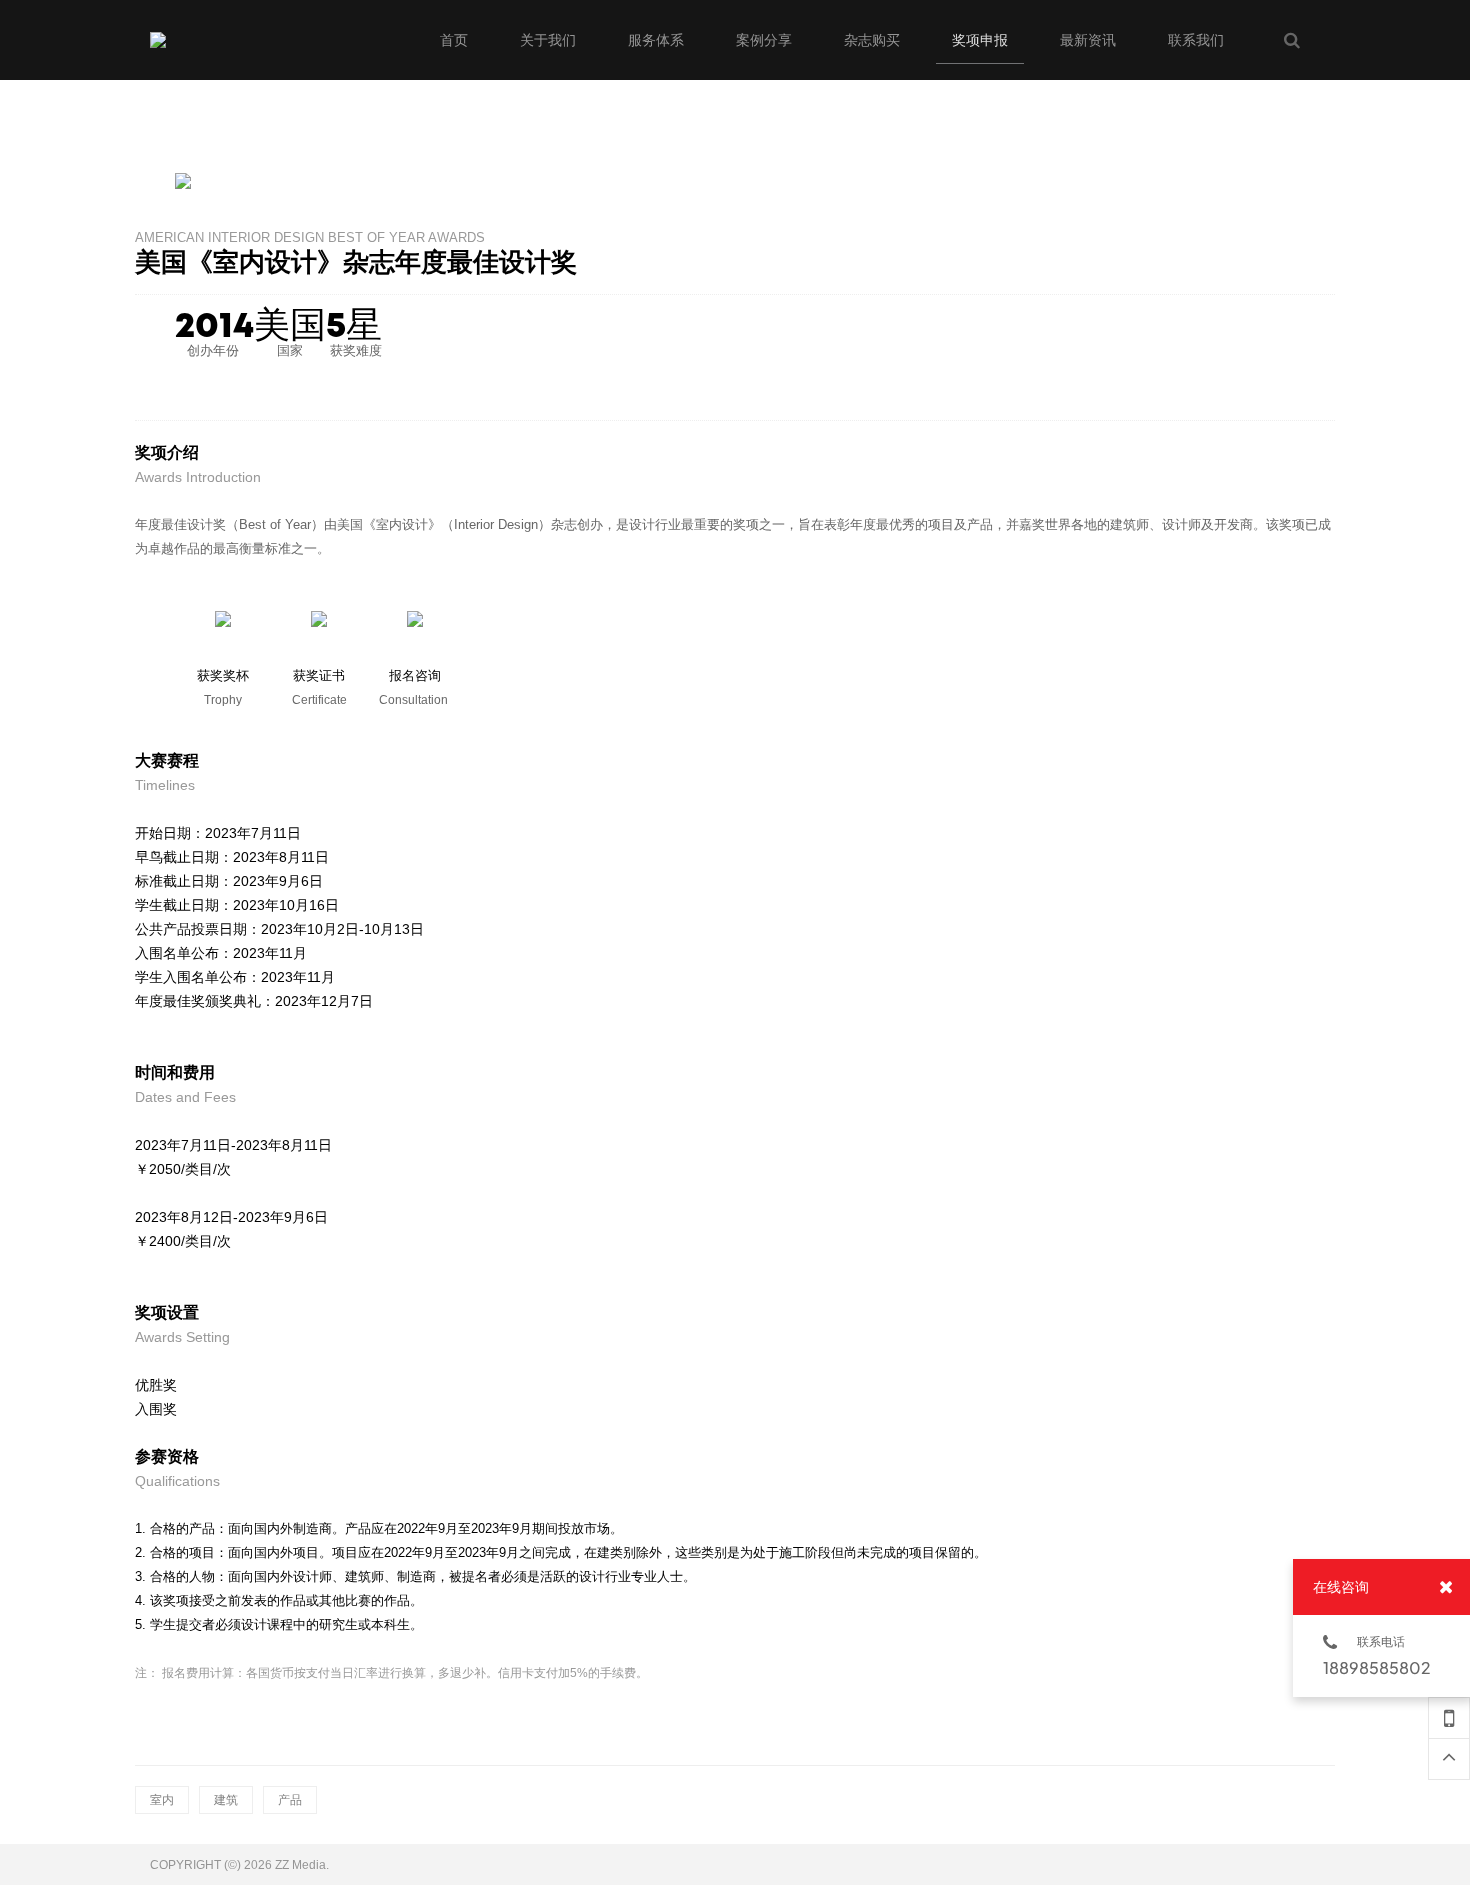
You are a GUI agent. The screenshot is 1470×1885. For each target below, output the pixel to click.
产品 (290, 1800)
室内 (162, 1800)
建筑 (226, 1800)
